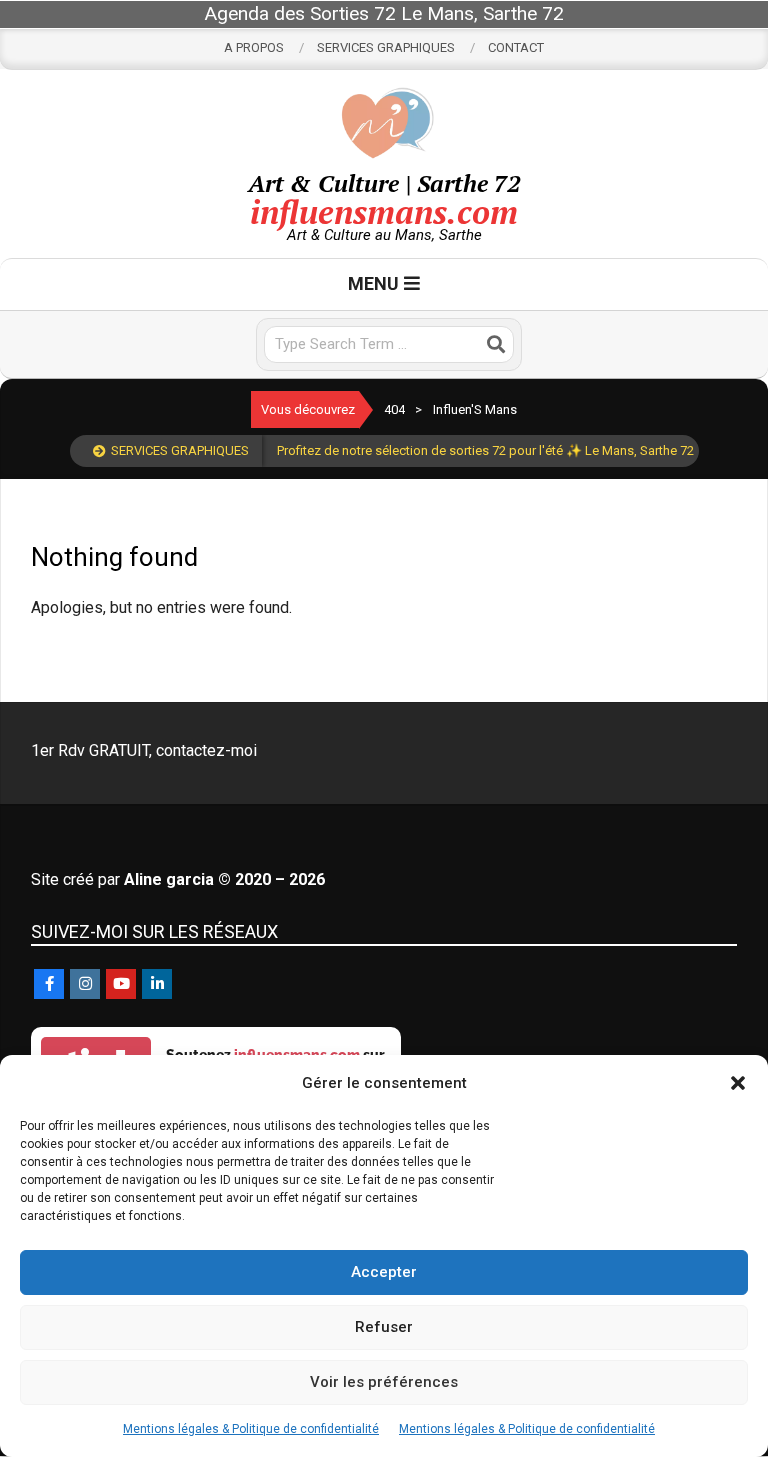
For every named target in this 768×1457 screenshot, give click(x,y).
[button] (738, 1083)
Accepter (384, 1272)
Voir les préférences (384, 1382)
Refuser (384, 1327)
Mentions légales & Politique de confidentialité (251, 1429)
